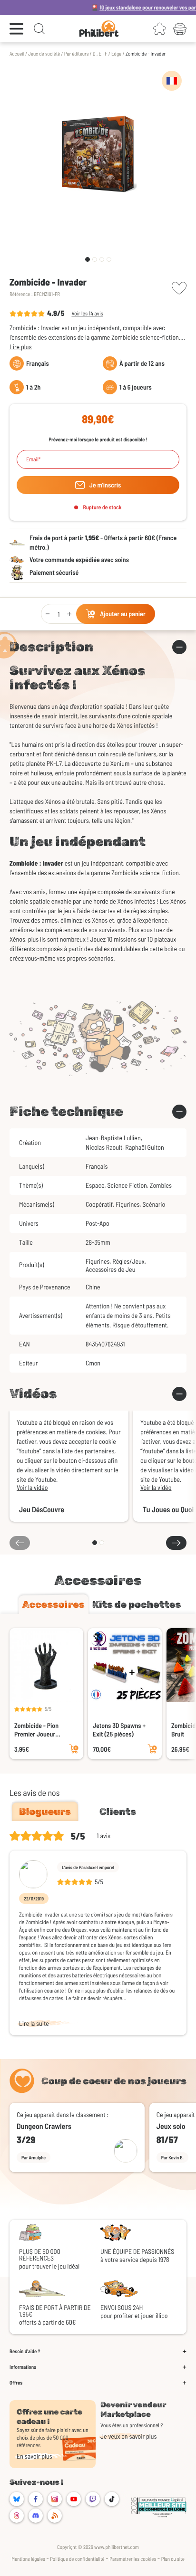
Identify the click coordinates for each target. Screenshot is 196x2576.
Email (32, 459)
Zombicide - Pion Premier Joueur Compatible (36, 1730)
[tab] (54, 1604)
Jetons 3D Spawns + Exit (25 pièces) (119, 1730)
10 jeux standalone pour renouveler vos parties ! (131, 8)
